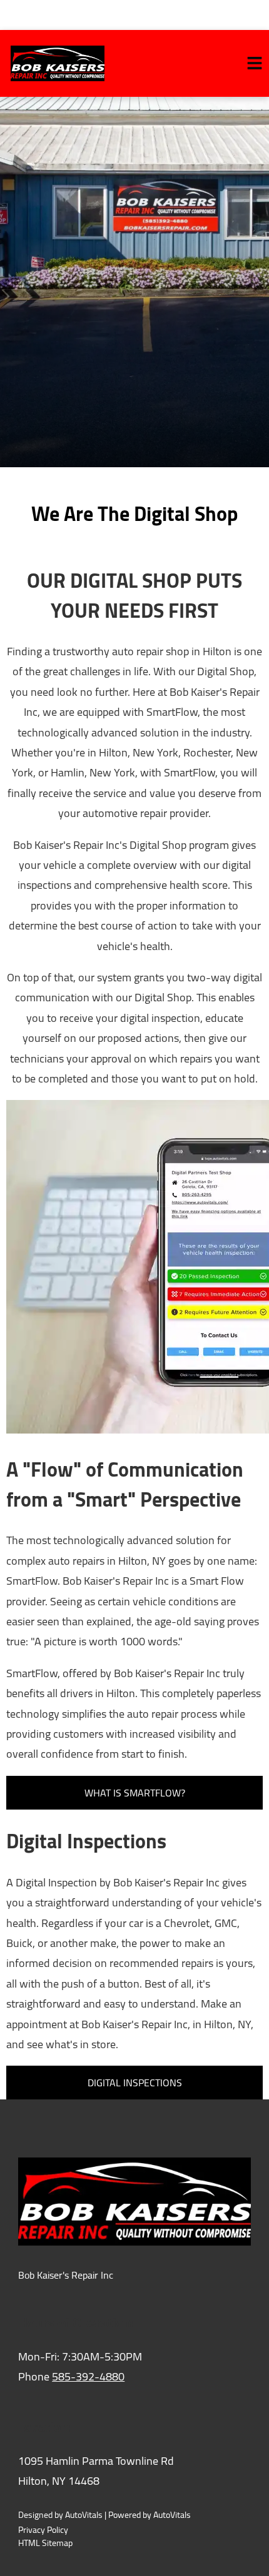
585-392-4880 (88, 2376)
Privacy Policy (43, 2530)
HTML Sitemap (45, 2543)
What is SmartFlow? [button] (135, 1793)
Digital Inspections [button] (135, 2083)
